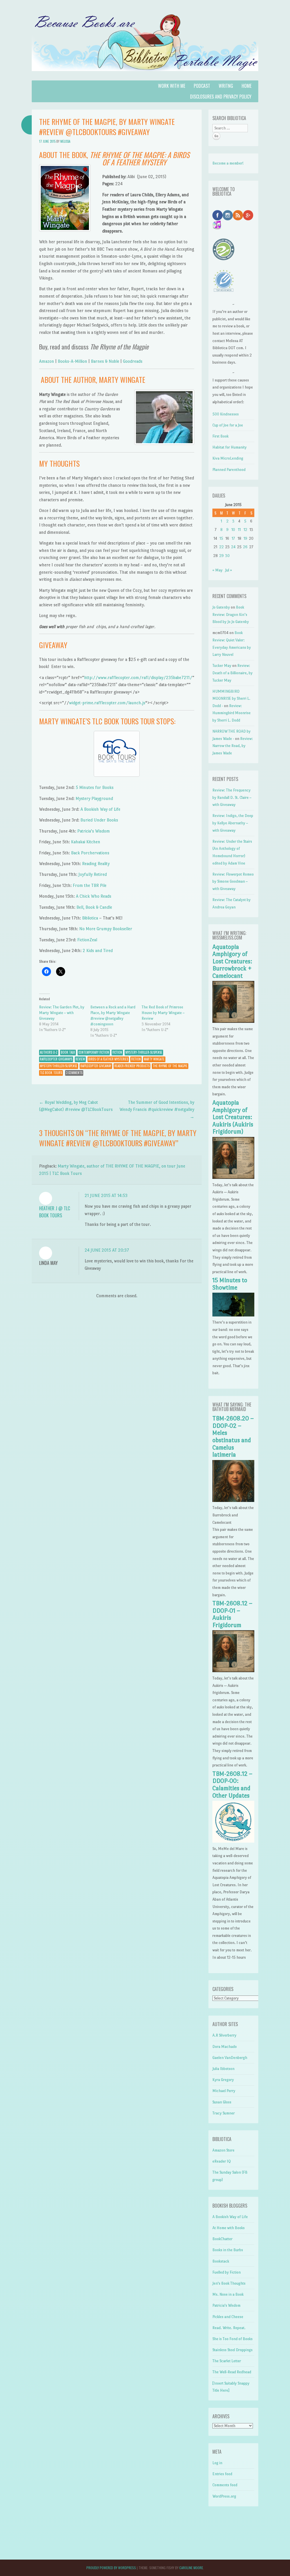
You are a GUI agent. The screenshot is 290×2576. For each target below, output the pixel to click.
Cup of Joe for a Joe (228, 425)
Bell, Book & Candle (94, 907)
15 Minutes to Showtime (230, 1284)
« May (217, 570)
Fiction (117, 1052)
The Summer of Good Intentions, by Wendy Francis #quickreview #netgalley (157, 1109)
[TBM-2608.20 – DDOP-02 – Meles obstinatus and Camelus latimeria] (233, 1501)
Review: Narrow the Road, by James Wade (233, 746)
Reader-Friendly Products (132, 1066)
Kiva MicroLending (228, 458)
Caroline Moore (191, 2568)
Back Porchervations (90, 853)
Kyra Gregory (223, 2080)
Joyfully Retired (93, 874)
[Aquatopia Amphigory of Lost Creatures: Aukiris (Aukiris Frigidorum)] (233, 1178)
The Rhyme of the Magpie (170, 1066)
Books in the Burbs (228, 2250)
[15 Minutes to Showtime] (233, 1315)
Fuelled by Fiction (227, 2272)
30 (227, 556)
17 (233, 538)
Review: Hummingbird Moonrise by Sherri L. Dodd (232, 713)
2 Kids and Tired (98, 950)
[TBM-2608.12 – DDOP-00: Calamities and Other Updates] (233, 1841)
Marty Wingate (154, 1059)
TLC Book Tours (51, 1073)
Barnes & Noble (105, 361)
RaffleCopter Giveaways (56, 1059)
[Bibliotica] (145, 77)
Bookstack (221, 2261)
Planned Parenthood (229, 470)
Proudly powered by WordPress (111, 2568)
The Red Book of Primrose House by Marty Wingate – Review (163, 1013)
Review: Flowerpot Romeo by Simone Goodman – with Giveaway (233, 882)
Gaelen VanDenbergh (230, 2058)
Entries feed (222, 2474)
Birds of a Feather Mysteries (108, 1059)
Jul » (229, 570)
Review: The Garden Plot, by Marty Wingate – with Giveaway (62, 1013)
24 (233, 547)
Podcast (202, 86)
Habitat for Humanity (230, 447)
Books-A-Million (72, 361)
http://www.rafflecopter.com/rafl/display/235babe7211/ (138, 677)
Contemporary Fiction (94, 1052)
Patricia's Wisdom (226, 2305)
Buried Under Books (99, 820)
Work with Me (172, 86)
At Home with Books (229, 2228)
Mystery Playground (94, 798)
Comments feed (225, 2485)
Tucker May (222, 666)
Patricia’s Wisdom (94, 831)
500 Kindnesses (226, 414)
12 (245, 530)
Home (247, 86)
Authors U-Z (49, 1052)
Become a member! (228, 163)
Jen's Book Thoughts (229, 2283)
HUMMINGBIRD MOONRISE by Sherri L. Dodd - (231, 699)
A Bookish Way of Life (100, 809)
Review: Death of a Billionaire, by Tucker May (233, 673)
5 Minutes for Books (95, 787)
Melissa (65, 141)
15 (221, 538)
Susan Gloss (222, 2102)
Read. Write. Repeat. (229, 2328)
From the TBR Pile (90, 885)
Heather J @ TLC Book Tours (55, 1212)
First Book (220, 436)
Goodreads (133, 361)
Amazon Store (223, 2150)
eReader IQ (222, 2161)
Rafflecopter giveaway (96, 1066)
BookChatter (222, 2239)
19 (245, 538)
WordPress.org (224, 2496)
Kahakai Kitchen (86, 842)
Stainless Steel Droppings (233, 2350)
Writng (226, 86)
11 (239, 530)
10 (233, 530)
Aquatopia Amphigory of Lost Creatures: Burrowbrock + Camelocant (232, 961)
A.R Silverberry (224, 2035)
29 (221, 556)
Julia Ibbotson (223, 2069)
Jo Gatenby (221, 607)
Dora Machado (225, 2047)
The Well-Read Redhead (232, 2372)
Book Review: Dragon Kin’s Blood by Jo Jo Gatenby (231, 614)
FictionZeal (87, 940)
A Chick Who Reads (94, 896)
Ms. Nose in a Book (228, 2294)
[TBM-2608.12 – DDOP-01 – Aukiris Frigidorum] (233, 1671)
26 (245, 547)
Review (80, 1059)
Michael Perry (224, 2091)
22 (221, 547)
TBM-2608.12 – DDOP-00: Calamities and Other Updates (232, 1785)
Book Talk (68, 1052)
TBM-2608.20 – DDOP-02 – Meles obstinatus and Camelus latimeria (233, 1437)
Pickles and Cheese (228, 2317)
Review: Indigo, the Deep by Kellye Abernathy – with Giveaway (233, 823)
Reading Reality (96, 864)
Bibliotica (90, 918)
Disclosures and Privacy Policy (221, 97)
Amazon (47, 361)
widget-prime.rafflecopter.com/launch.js (107, 703)
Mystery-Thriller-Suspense (144, 1052)
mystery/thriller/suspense (59, 1066)
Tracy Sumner (224, 2113)
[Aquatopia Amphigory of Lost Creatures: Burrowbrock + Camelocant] (233, 1022)
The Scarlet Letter (227, 2361)
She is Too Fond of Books (233, 2339)
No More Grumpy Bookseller (106, 929)
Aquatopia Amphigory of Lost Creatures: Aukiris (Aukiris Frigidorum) (233, 1117)
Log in (217, 2463)
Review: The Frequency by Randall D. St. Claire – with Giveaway (232, 797)
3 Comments (74, 1073)
